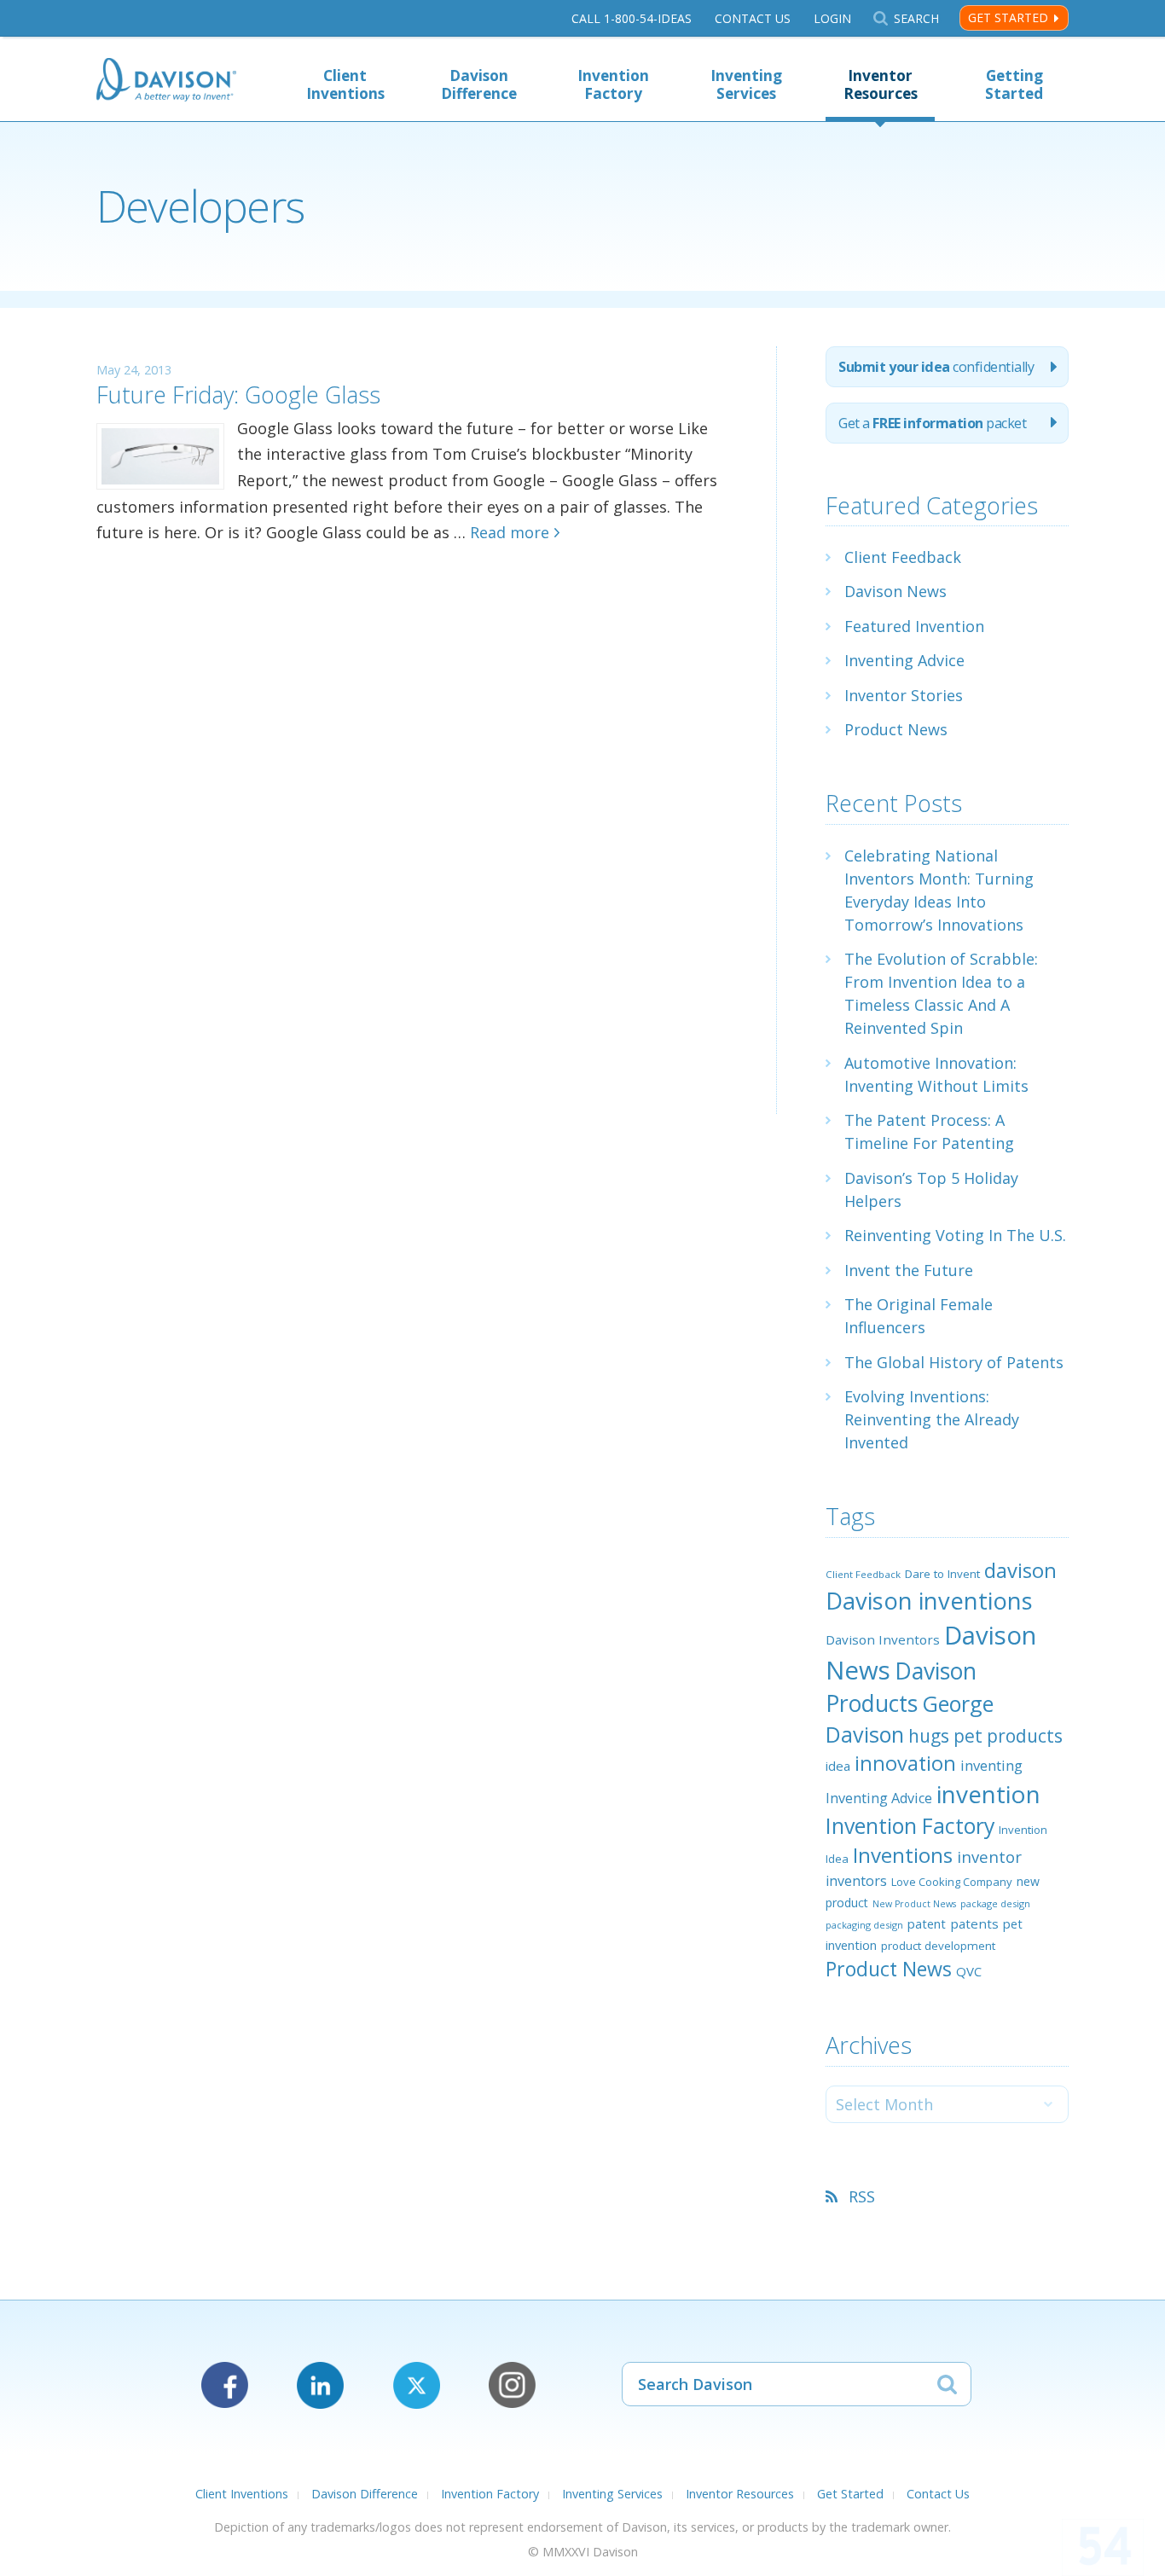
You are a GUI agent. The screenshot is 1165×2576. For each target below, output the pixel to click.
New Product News (914, 1904)
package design (995, 1903)
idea (838, 1766)
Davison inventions (929, 1601)
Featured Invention (914, 626)
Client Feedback (903, 557)
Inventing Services (746, 84)
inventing (991, 1765)
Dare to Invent (942, 1574)
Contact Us (753, 18)
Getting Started (1014, 84)
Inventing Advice (904, 660)
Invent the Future (909, 1270)
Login (832, 18)
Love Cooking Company (952, 1882)
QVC (969, 1971)
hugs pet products (985, 1736)
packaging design (864, 1925)
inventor (989, 1857)
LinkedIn (320, 2385)
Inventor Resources (881, 84)
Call (632, 18)
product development (938, 1946)
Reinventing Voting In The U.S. (955, 1235)
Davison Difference (479, 84)
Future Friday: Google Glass (238, 395)
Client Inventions (345, 84)
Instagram (512, 2385)
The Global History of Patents (954, 1362)
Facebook (225, 2385)
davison (1020, 1570)
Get (932, 423)
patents (974, 1923)
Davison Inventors (883, 1639)
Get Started (1008, 17)
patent (927, 1923)
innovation (905, 1763)
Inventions (903, 1855)
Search (916, 18)
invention (988, 1794)
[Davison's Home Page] (166, 81)
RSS (862, 2196)
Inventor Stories (904, 695)
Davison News (895, 591)
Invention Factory (613, 84)
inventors (856, 1881)
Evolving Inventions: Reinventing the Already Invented (932, 1419)
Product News (896, 729)
